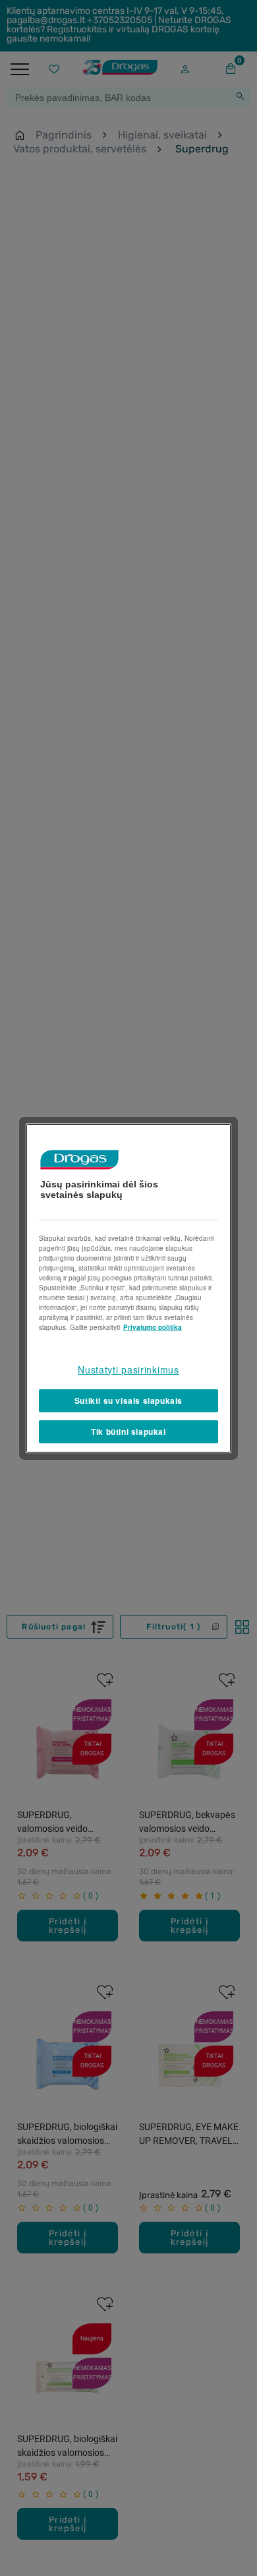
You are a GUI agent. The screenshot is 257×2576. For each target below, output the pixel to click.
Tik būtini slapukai (128, 1431)
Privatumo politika (153, 1327)
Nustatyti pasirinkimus (128, 1369)
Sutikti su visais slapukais (128, 1400)
